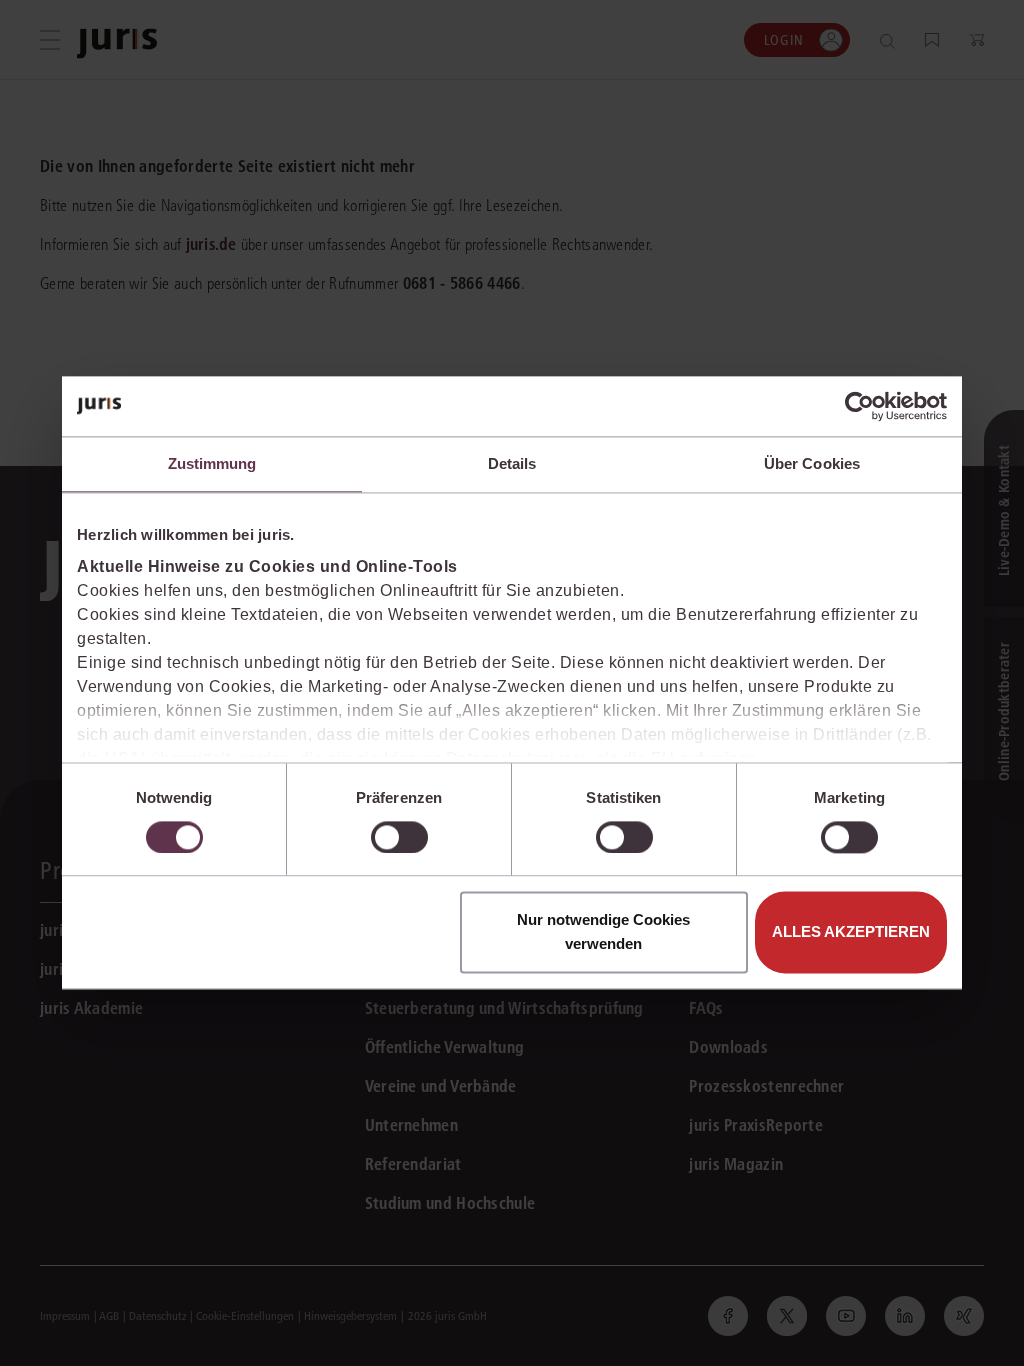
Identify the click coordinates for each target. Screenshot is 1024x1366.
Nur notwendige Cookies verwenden (603, 932)
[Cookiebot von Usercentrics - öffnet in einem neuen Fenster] (859, 406)
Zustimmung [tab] (212, 463)
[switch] (399, 837)
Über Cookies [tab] (812, 463)
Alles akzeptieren (851, 932)
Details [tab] (512, 463)
